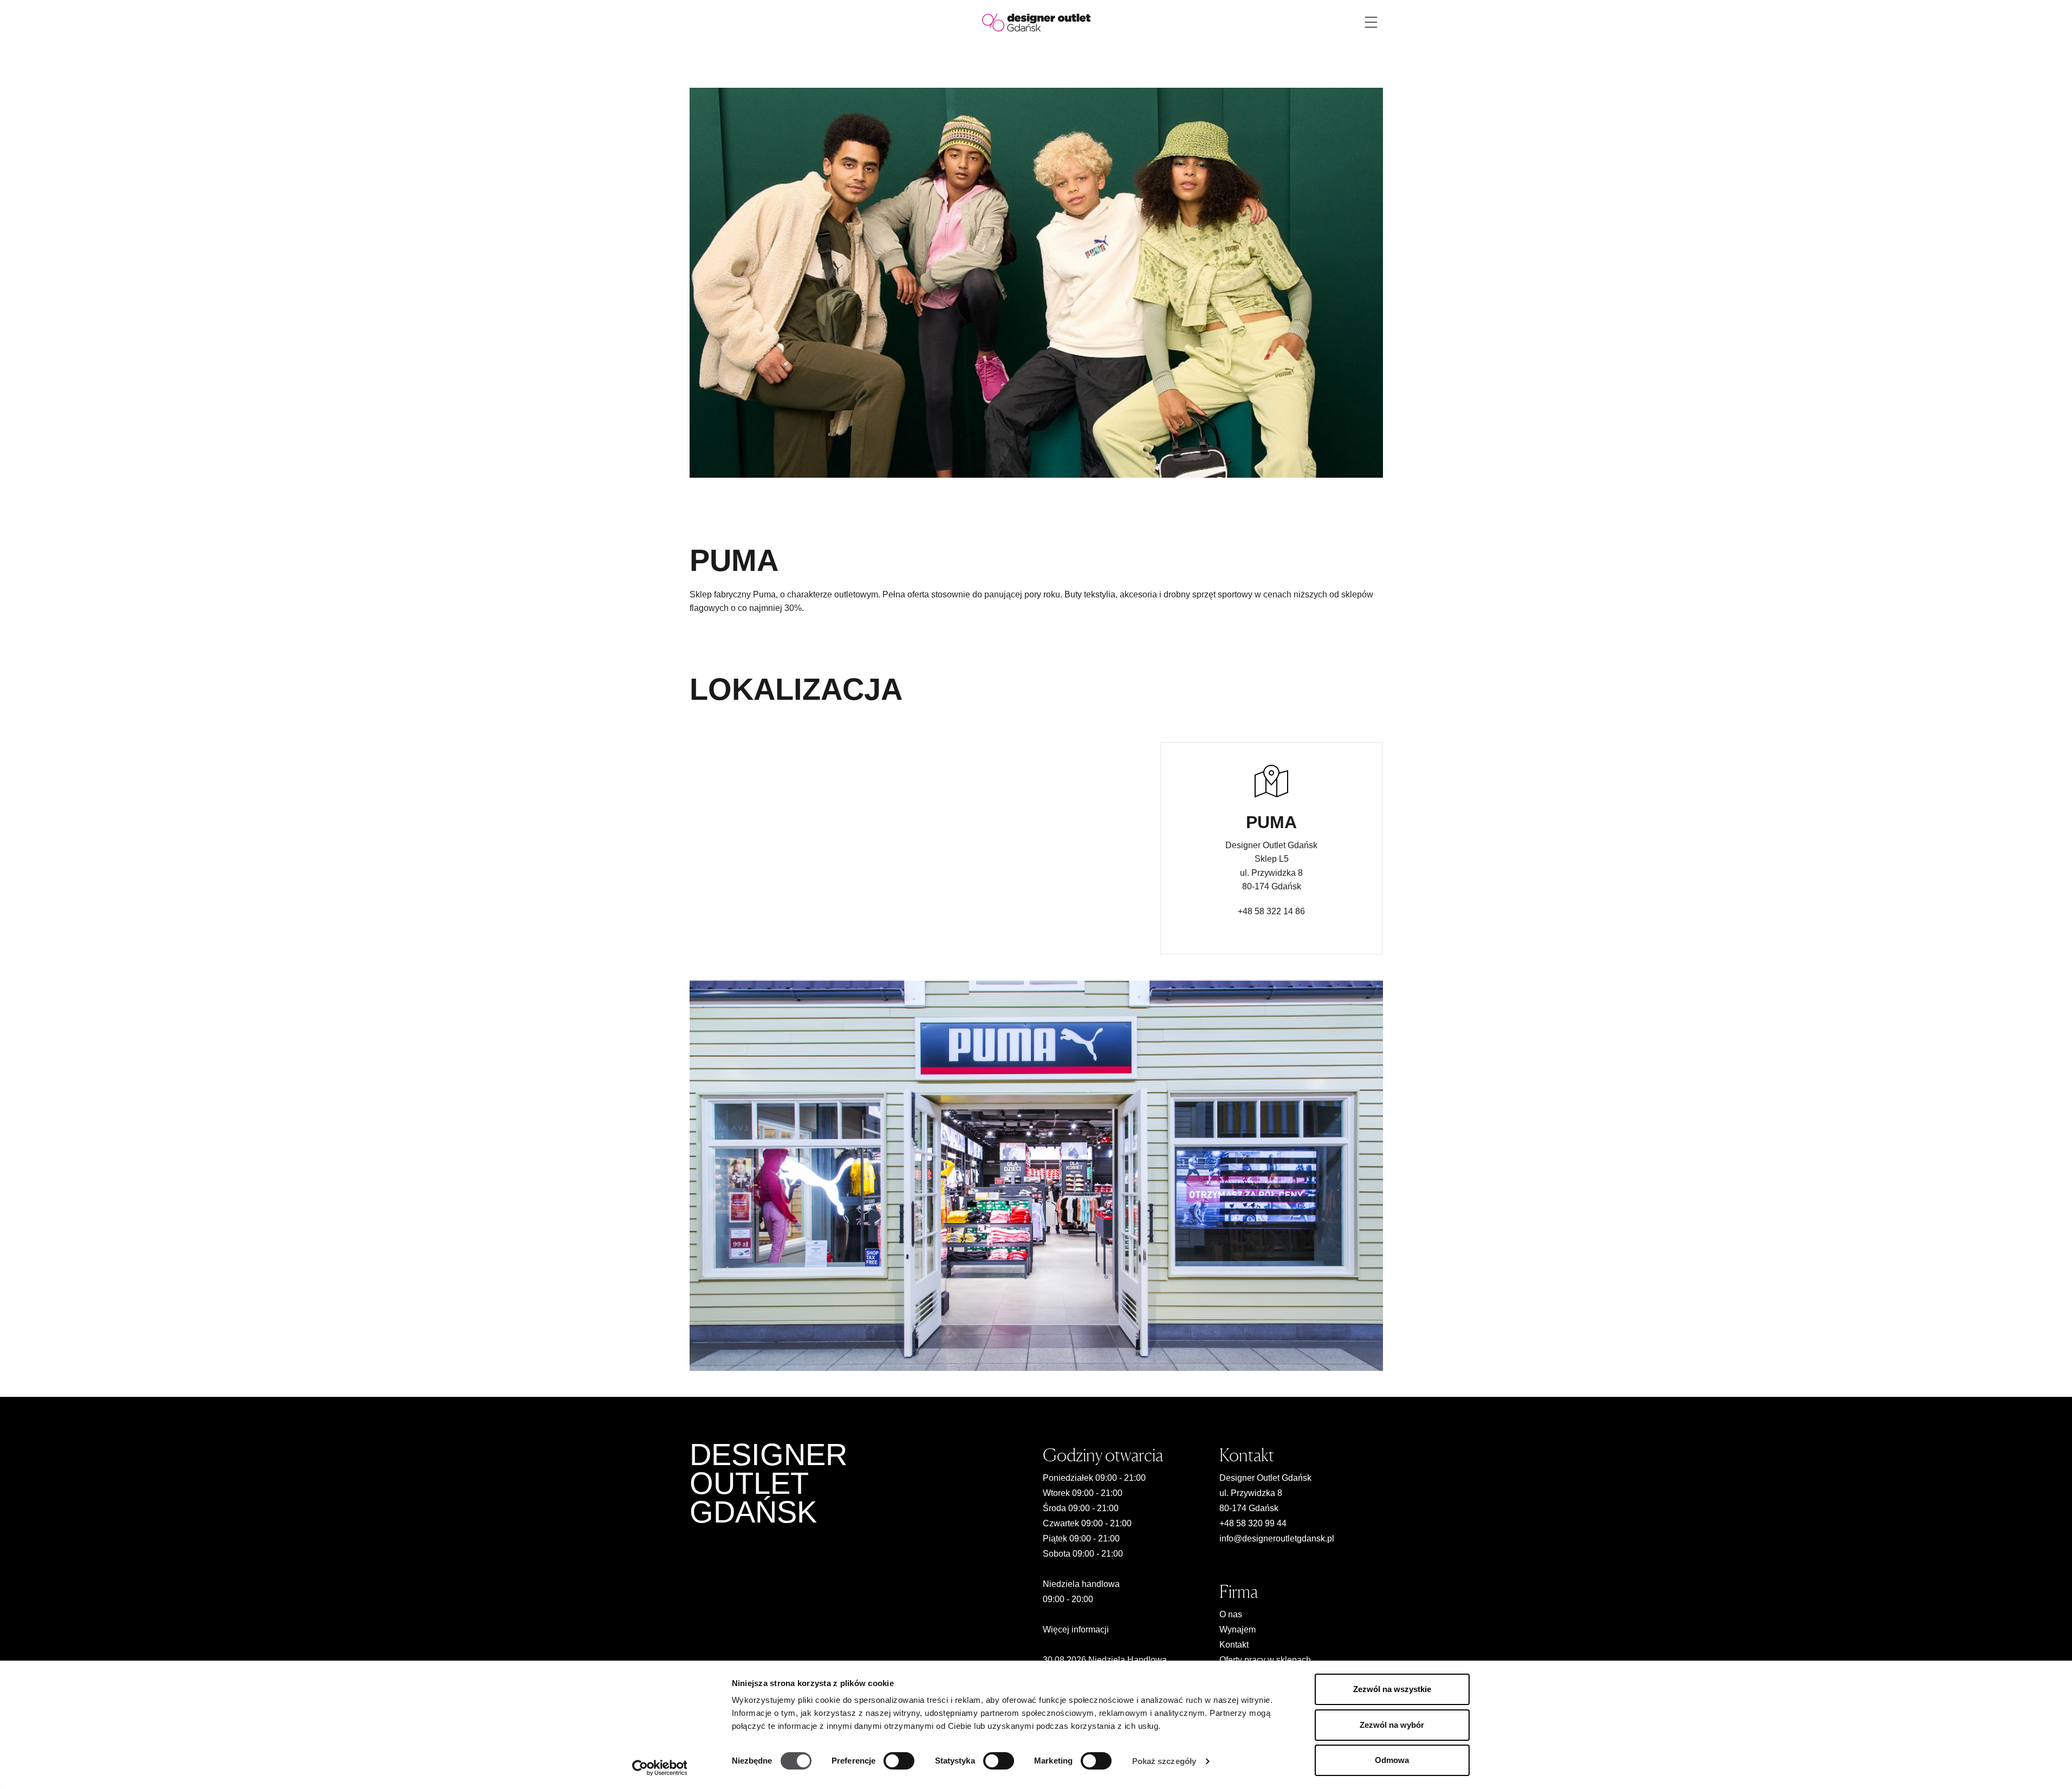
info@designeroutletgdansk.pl (1277, 1538)
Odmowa (1392, 1760)
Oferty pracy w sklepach (1265, 1660)
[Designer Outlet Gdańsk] (1036, 22)
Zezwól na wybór (1392, 1725)
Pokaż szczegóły (1164, 1761)
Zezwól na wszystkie (1392, 1689)
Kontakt (1234, 1645)
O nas (1231, 1614)
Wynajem (1238, 1629)
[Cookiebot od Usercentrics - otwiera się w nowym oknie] (660, 1768)
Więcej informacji (1076, 1629)
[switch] (899, 1761)
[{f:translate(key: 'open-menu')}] (1371, 22)
